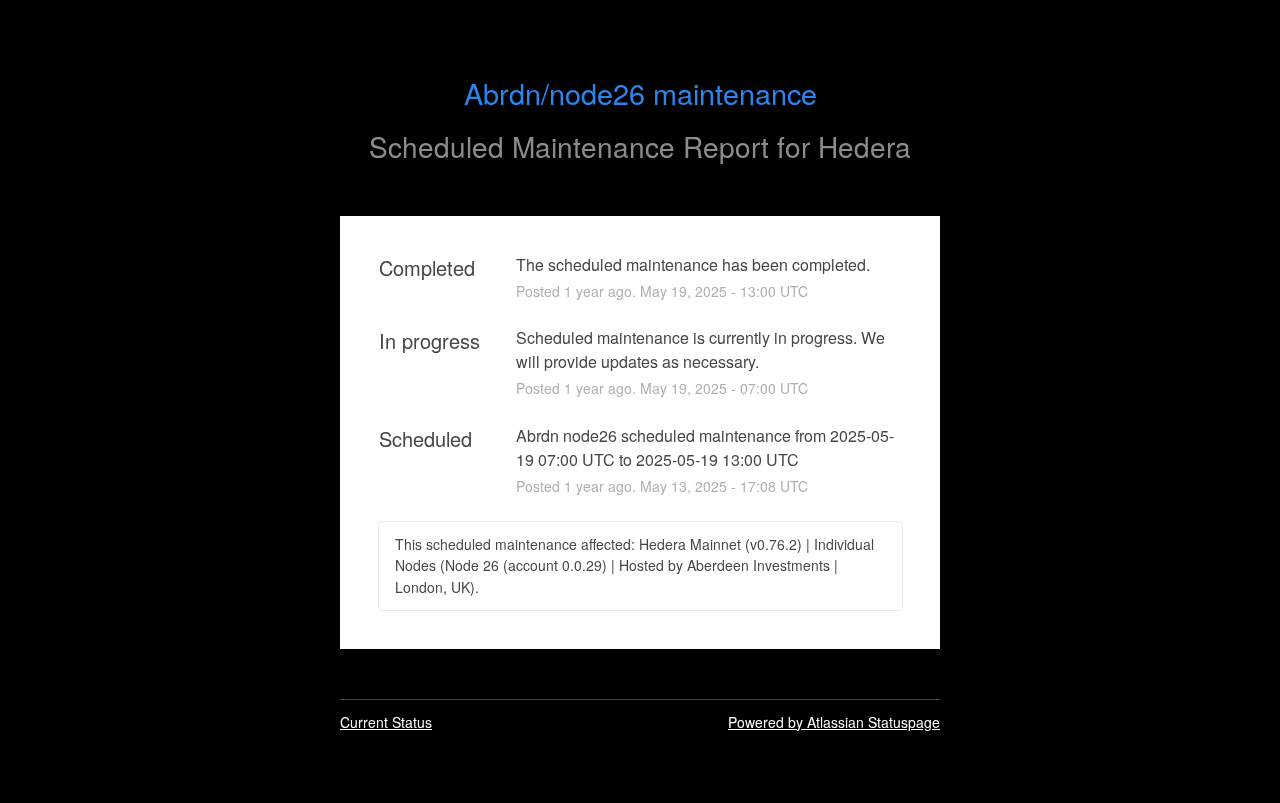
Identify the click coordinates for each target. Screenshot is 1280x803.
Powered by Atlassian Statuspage (834, 722)
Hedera (864, 146)
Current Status (386, 722)
